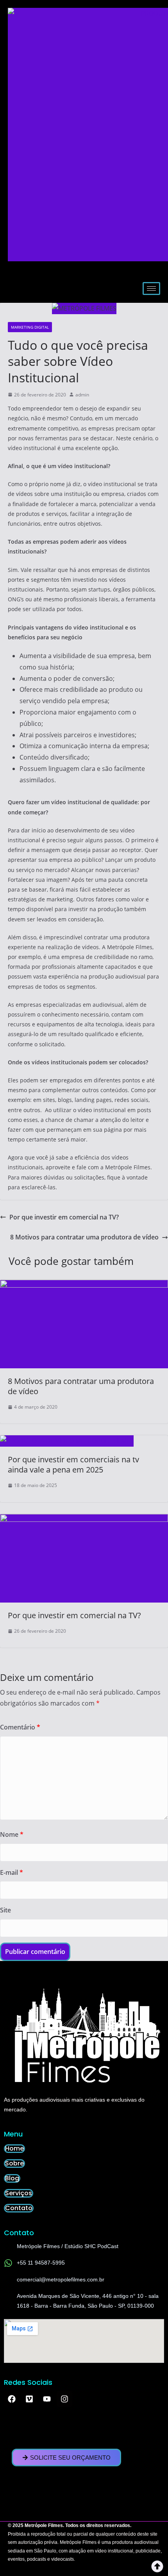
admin (82, 395)
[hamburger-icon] (151, 289)
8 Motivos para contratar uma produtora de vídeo (84, 1237)
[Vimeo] (29, 2399)
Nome (12, 1834)
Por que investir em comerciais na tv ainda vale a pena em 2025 (73, 1464)
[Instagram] (64, 2399)
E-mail (12, 1872)
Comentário (20, 1727)
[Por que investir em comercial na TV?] (84, 1520)
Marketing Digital (30, 327)
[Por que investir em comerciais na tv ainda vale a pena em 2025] (67, 1441)
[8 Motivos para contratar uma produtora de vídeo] (84, 1285)
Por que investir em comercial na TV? (64, 1217)
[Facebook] (12, 2399)
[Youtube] (47, 2399)
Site (5, 1910)
